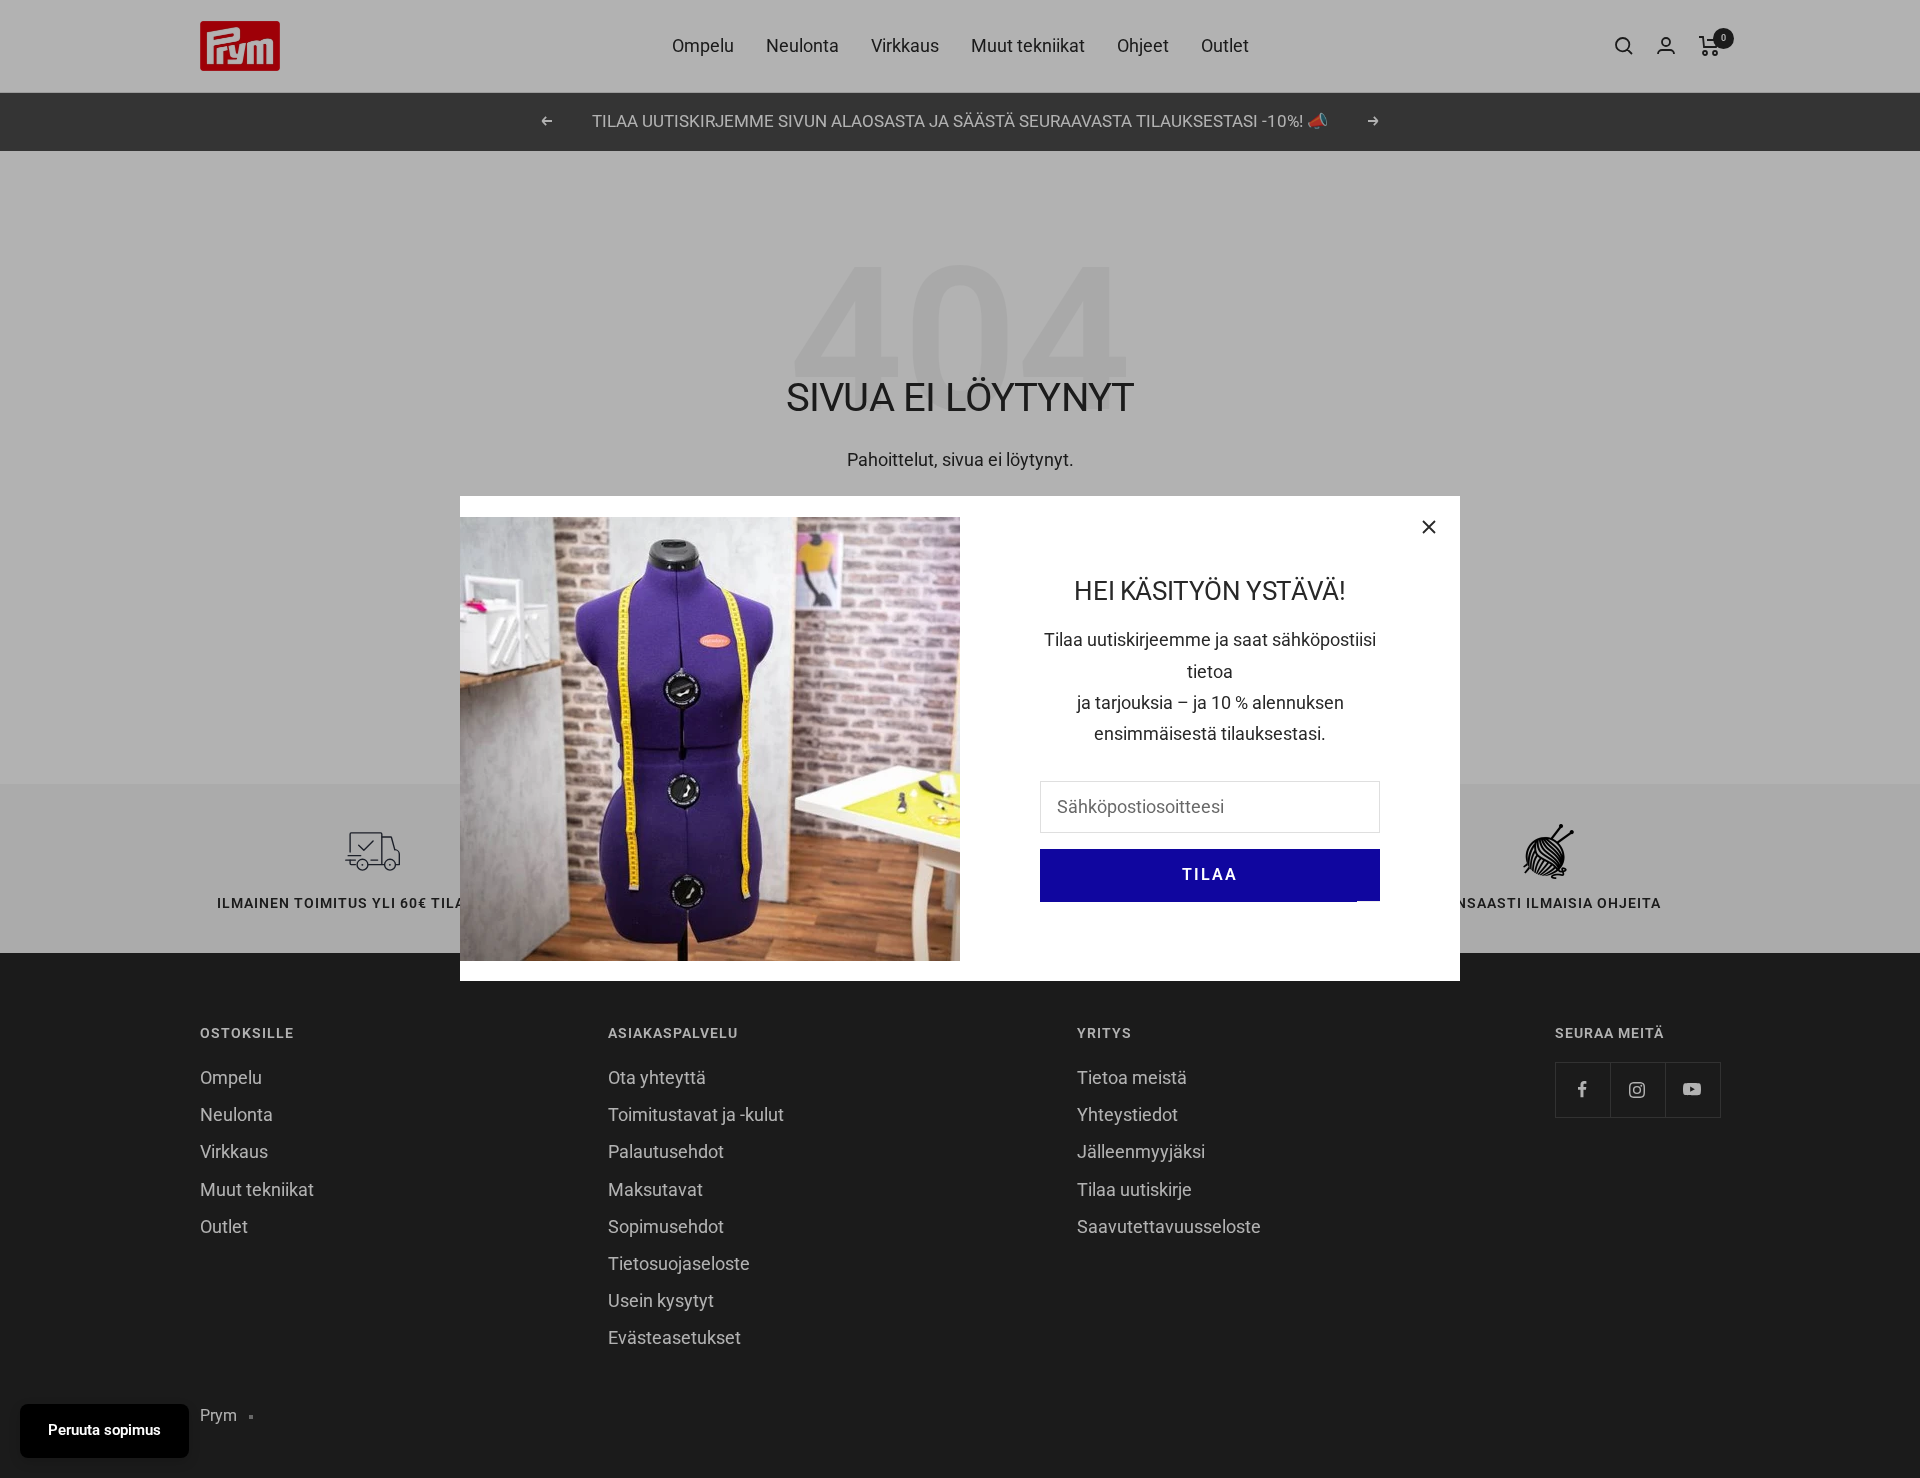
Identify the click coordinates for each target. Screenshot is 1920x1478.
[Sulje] (1429, 527)
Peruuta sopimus (104, 1430)
